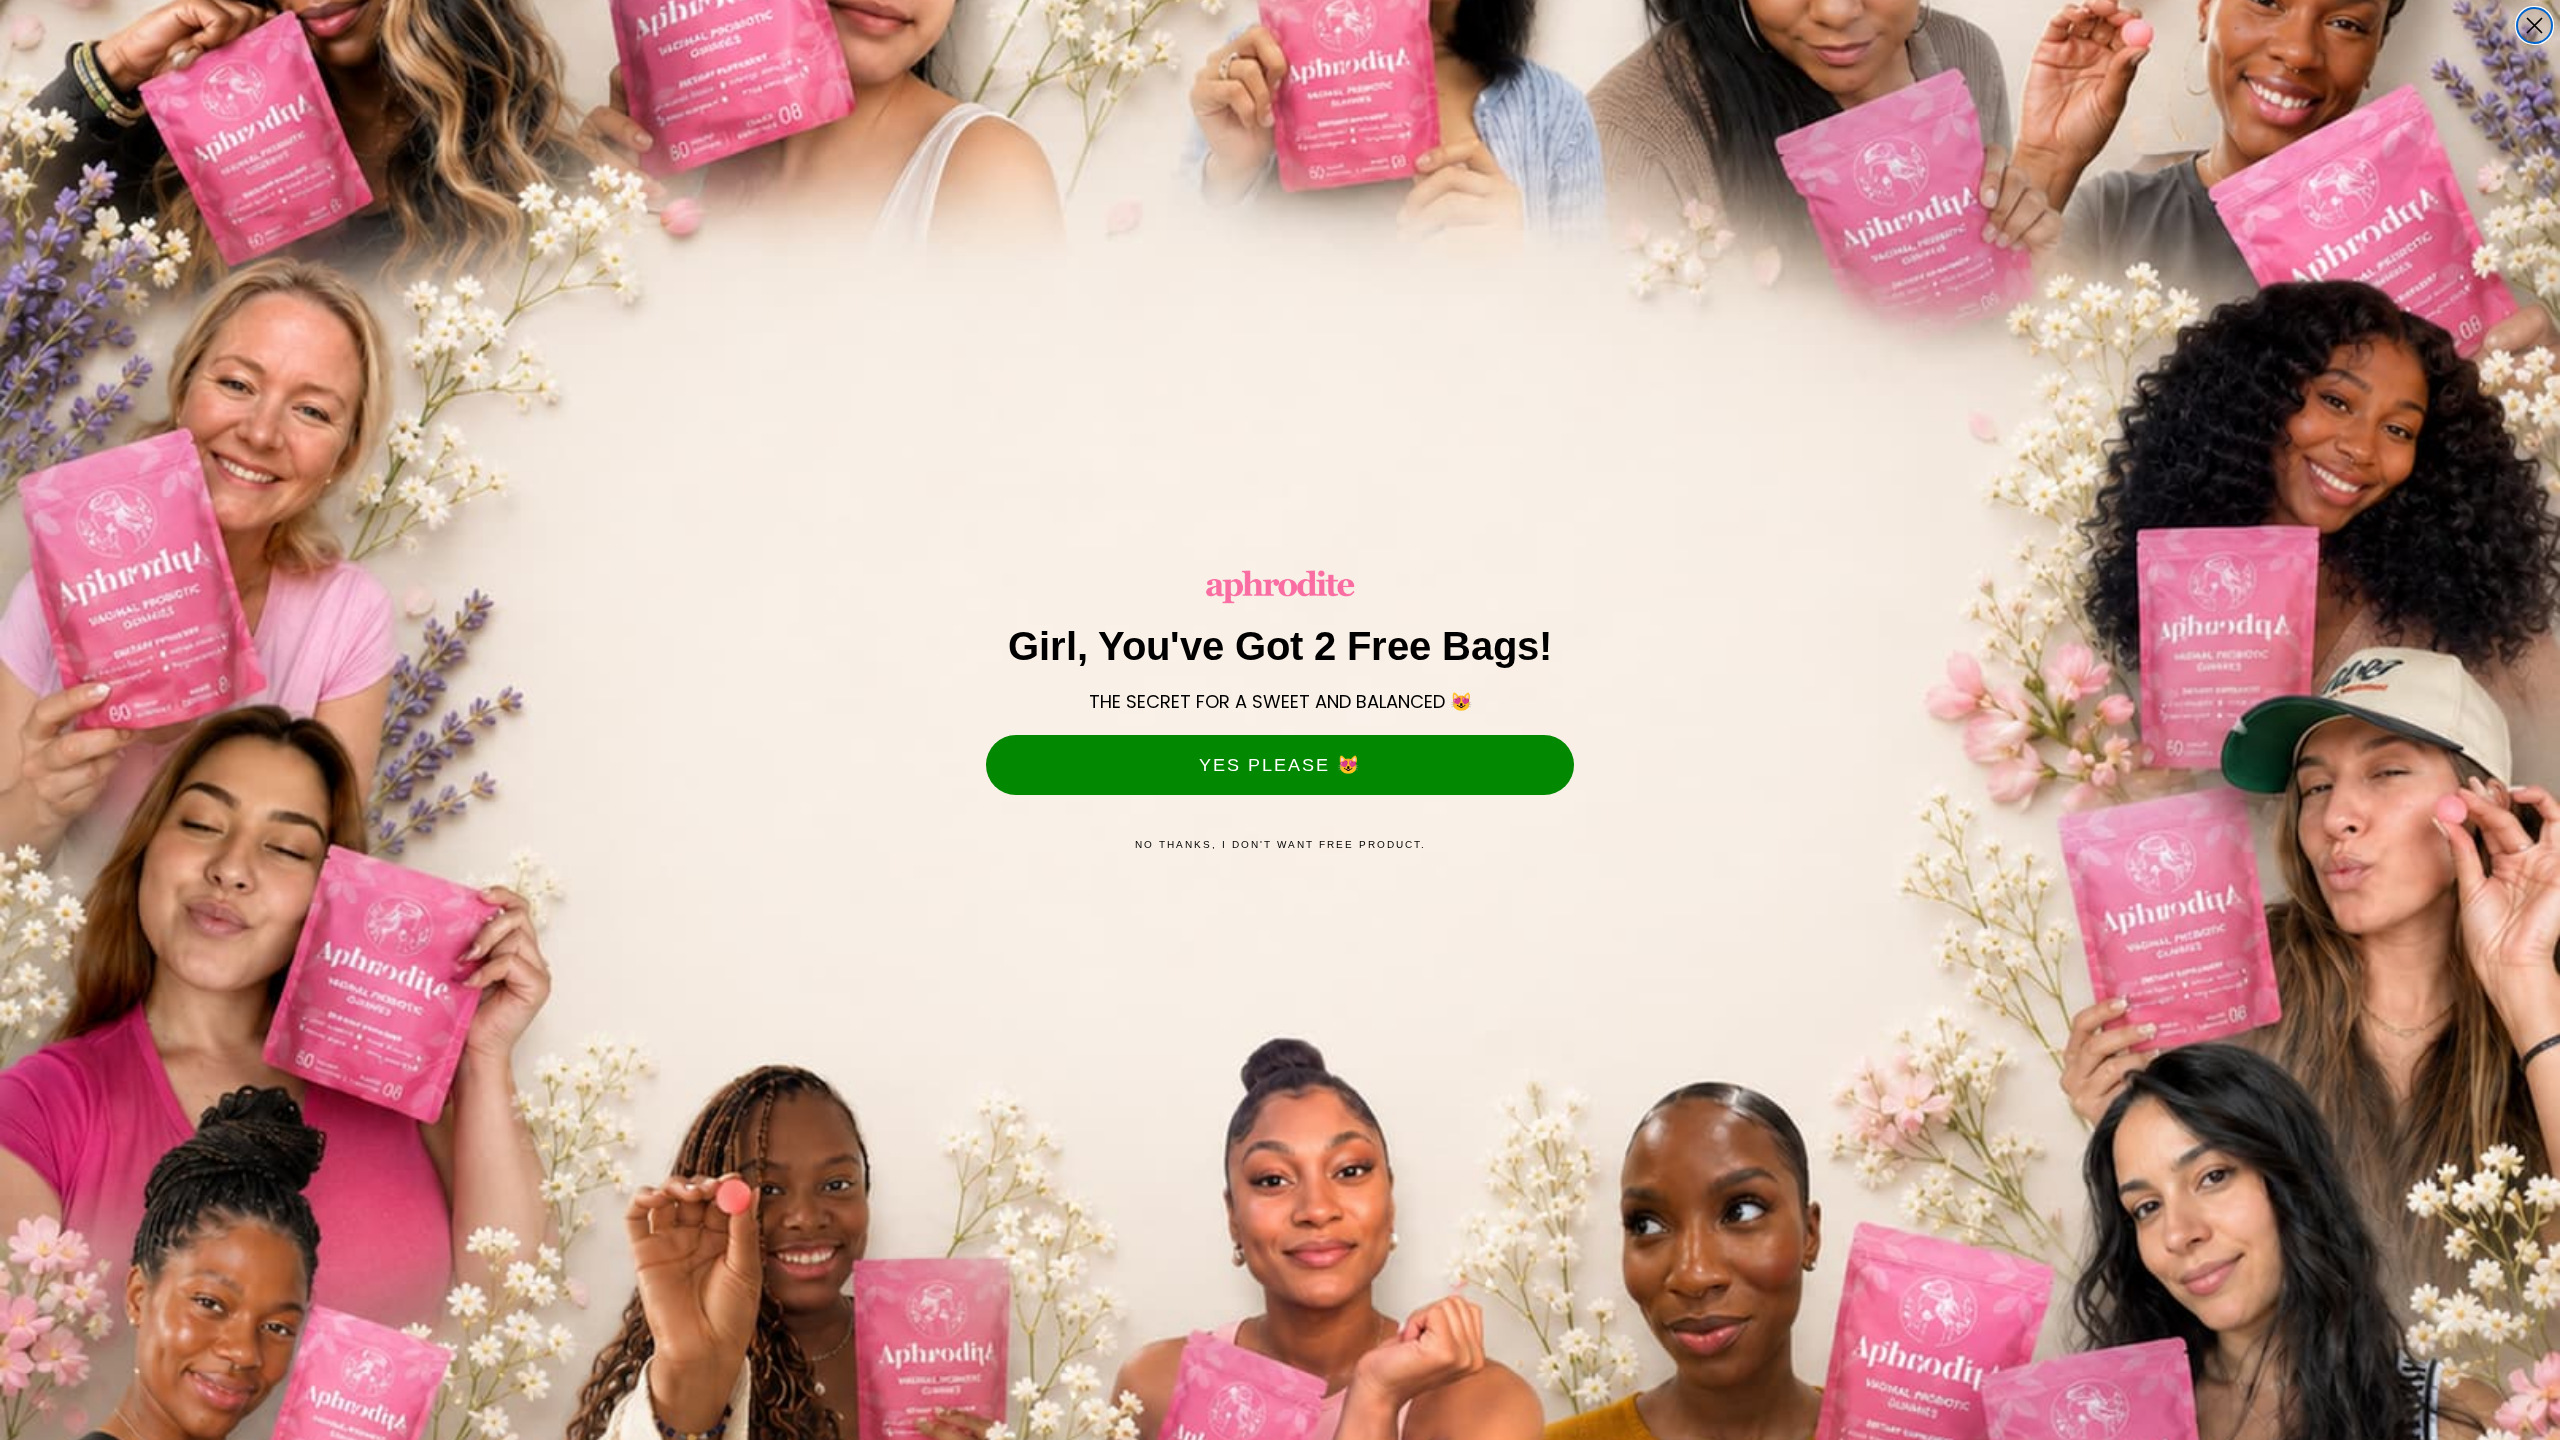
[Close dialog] (2534, 25)
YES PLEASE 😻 (1280, 765)
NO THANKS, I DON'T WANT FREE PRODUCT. (1280, 844)
